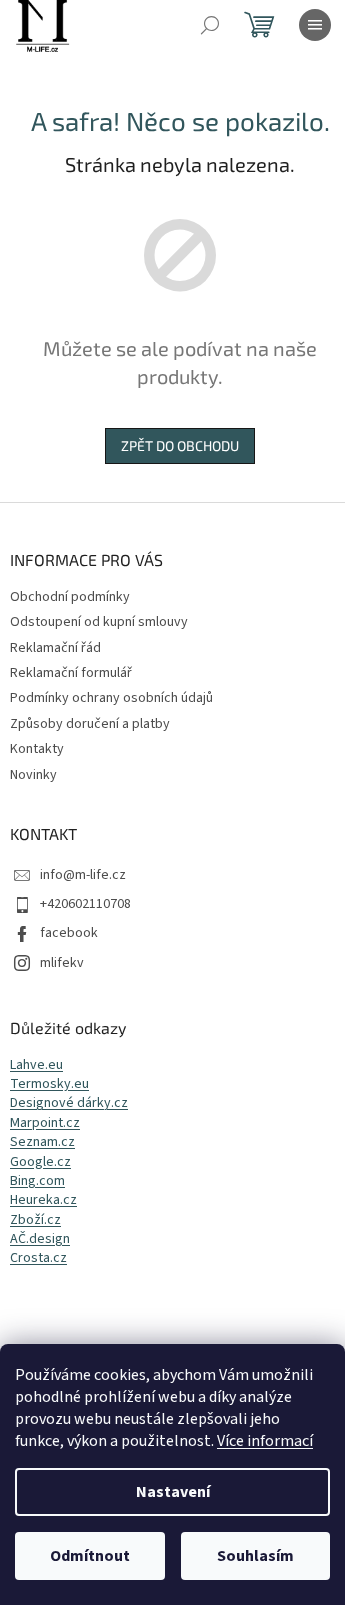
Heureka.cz (43, 1200)
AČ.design (40, 1239)
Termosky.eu (49, 1084)
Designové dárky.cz (69, 1103)
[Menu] (315, 25)
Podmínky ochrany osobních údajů (111, 698)
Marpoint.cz (45, 1123)
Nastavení (173, 1492)
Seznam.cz (42, 1142)
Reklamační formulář (71, 673)
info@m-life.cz (83, 875)
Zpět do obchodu (180, 445)
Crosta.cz (38, 1258)
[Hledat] (210, 25)
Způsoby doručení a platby (90, 724)
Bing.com (37, 1181)
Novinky (33, 775)
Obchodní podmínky (70, 597)
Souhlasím (255, 1556)
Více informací (265, 1441)
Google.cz (40, 1162)
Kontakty (37, 749)
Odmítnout (90, 1556)
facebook (69, 933)
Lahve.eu (36, 1065)
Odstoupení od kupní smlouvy (99, 622)
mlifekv (62, 963)
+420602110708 (85, 904)
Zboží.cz (35, 1220)
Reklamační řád (55, 648)
